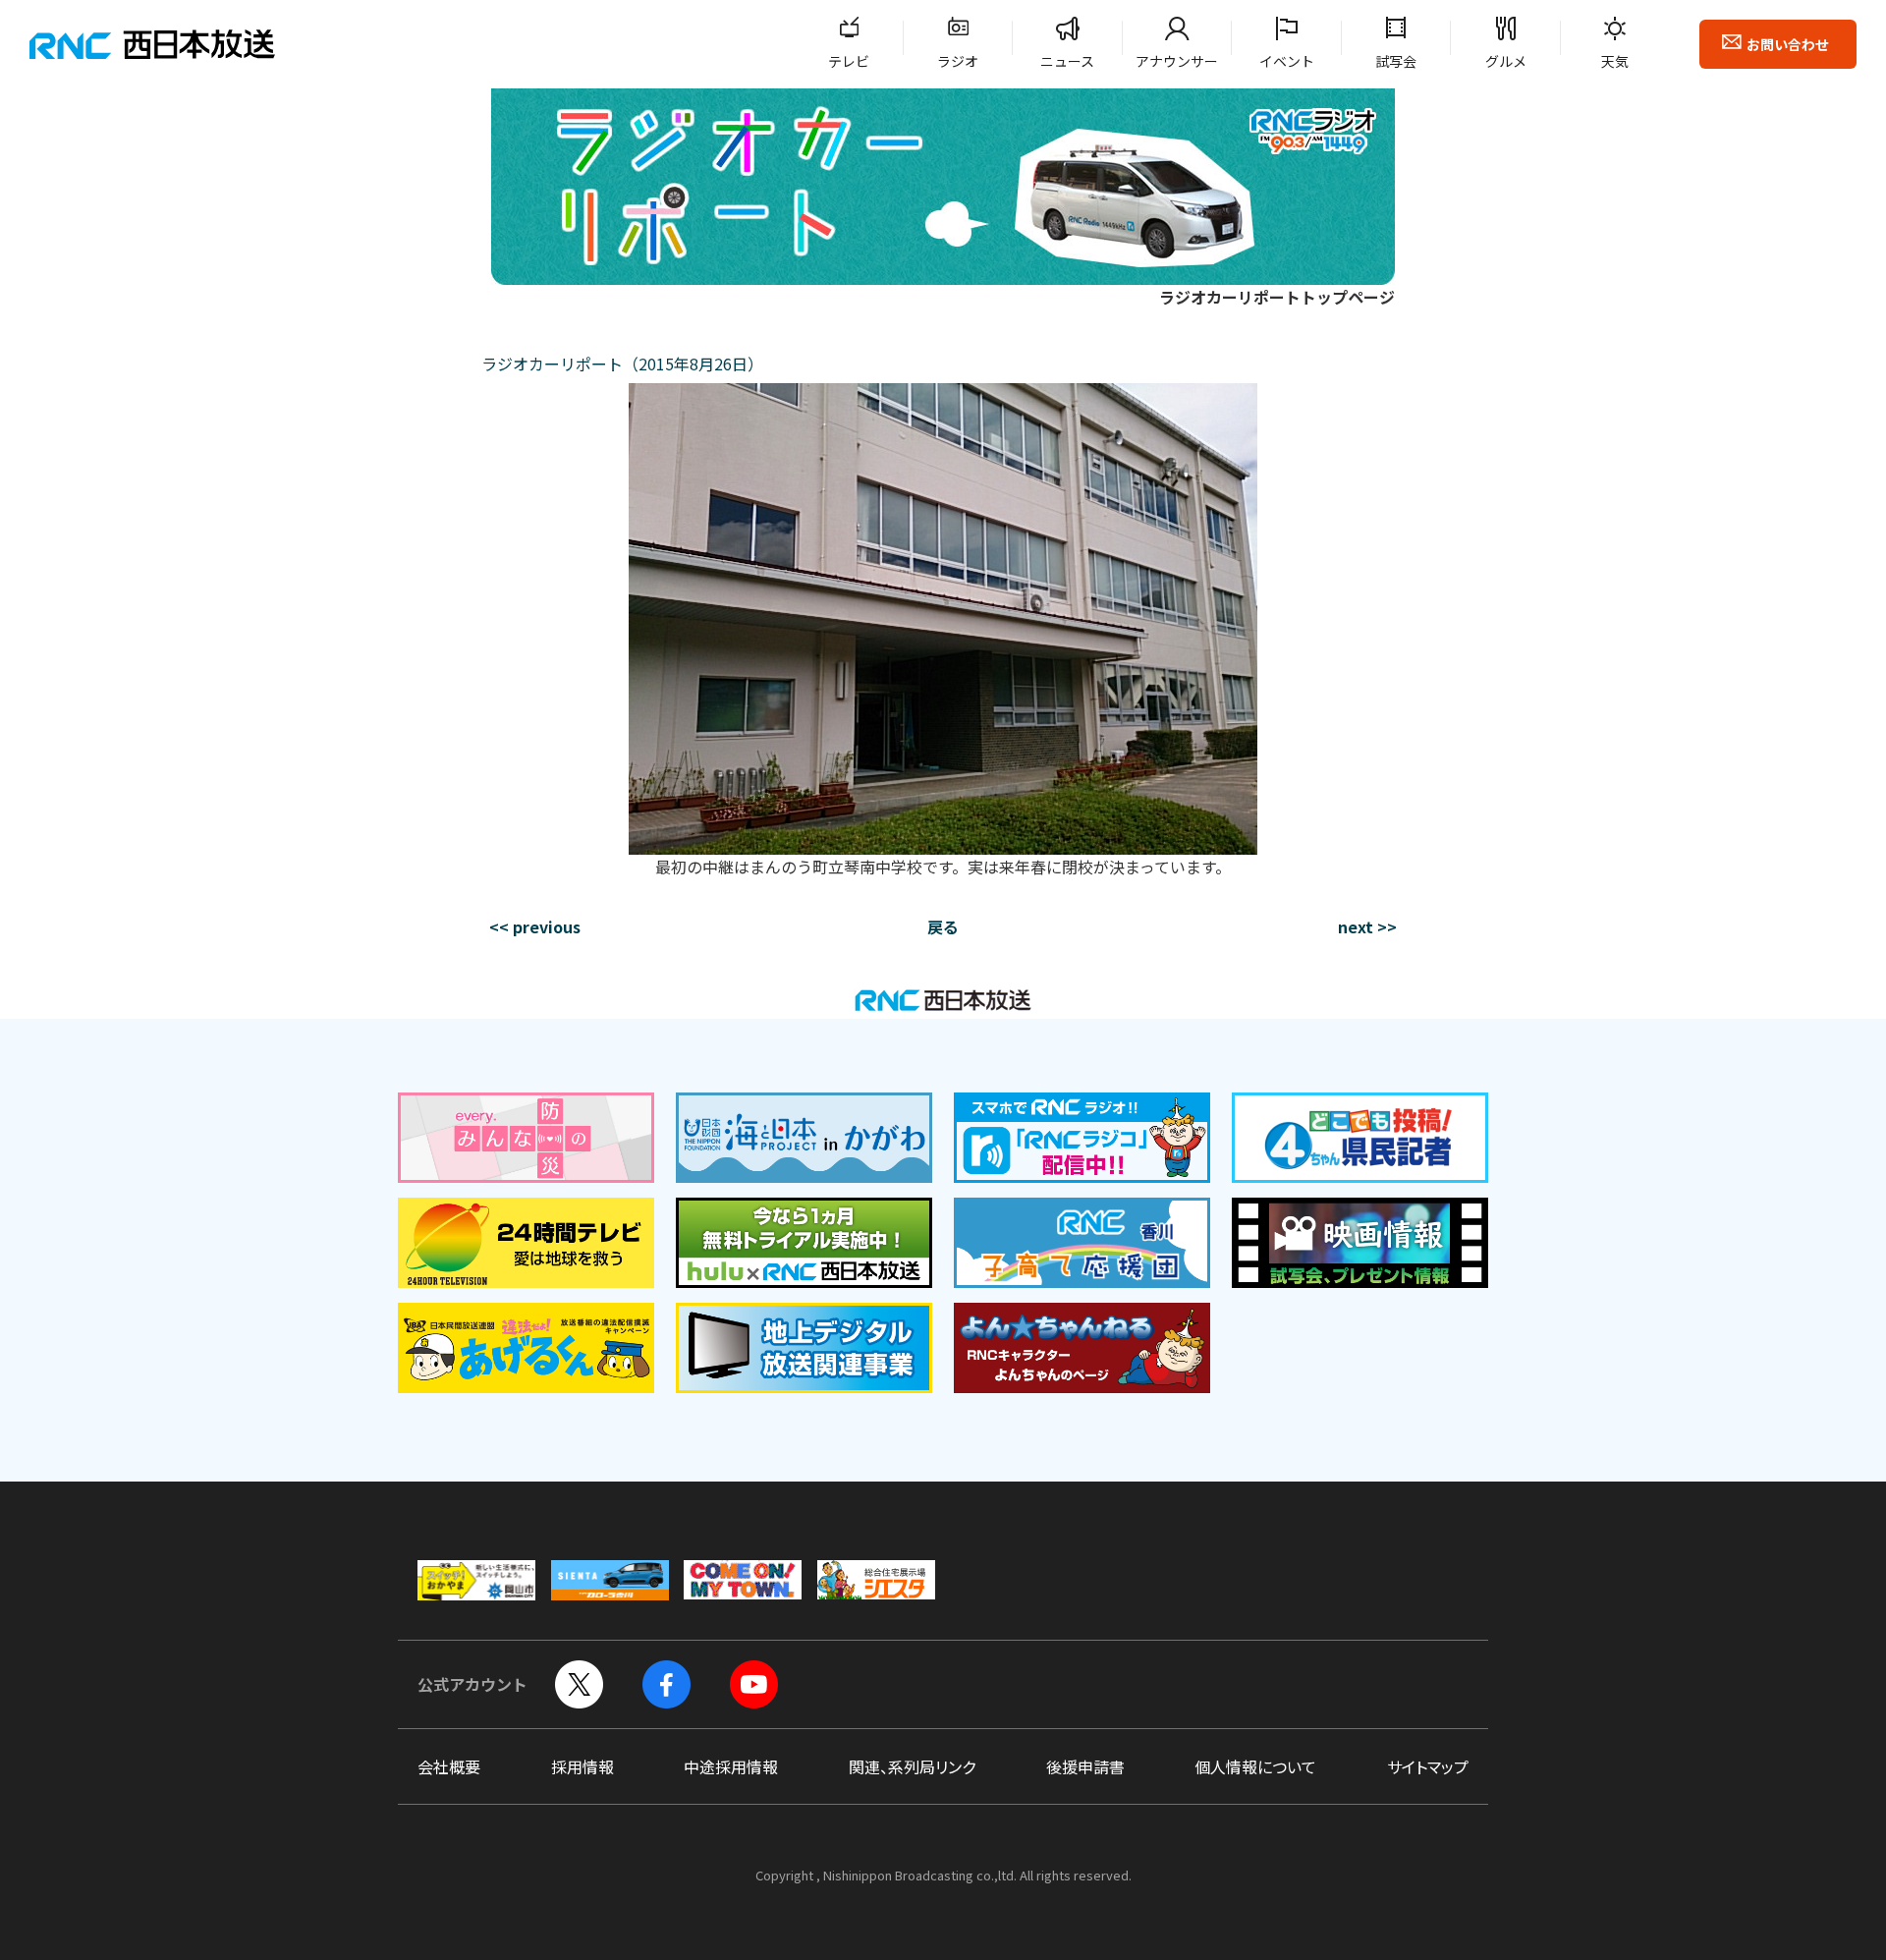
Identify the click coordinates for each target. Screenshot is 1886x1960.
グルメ (1506, 61)
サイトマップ (1428, 1766)
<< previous (535, 926)
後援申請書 (1085, 1766)
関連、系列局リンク (912, 1766)
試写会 (1396, 61)
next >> (1367, 926)
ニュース (1067, 61)
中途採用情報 (731, 1766)
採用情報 (582, 1766)
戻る (943, 926)
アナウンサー (1177, 61)
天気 (1615, 61)
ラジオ (958, 61)
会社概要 (449, 1766)
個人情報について (1255, 1766)
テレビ (849, 61)
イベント (1287, 61)
